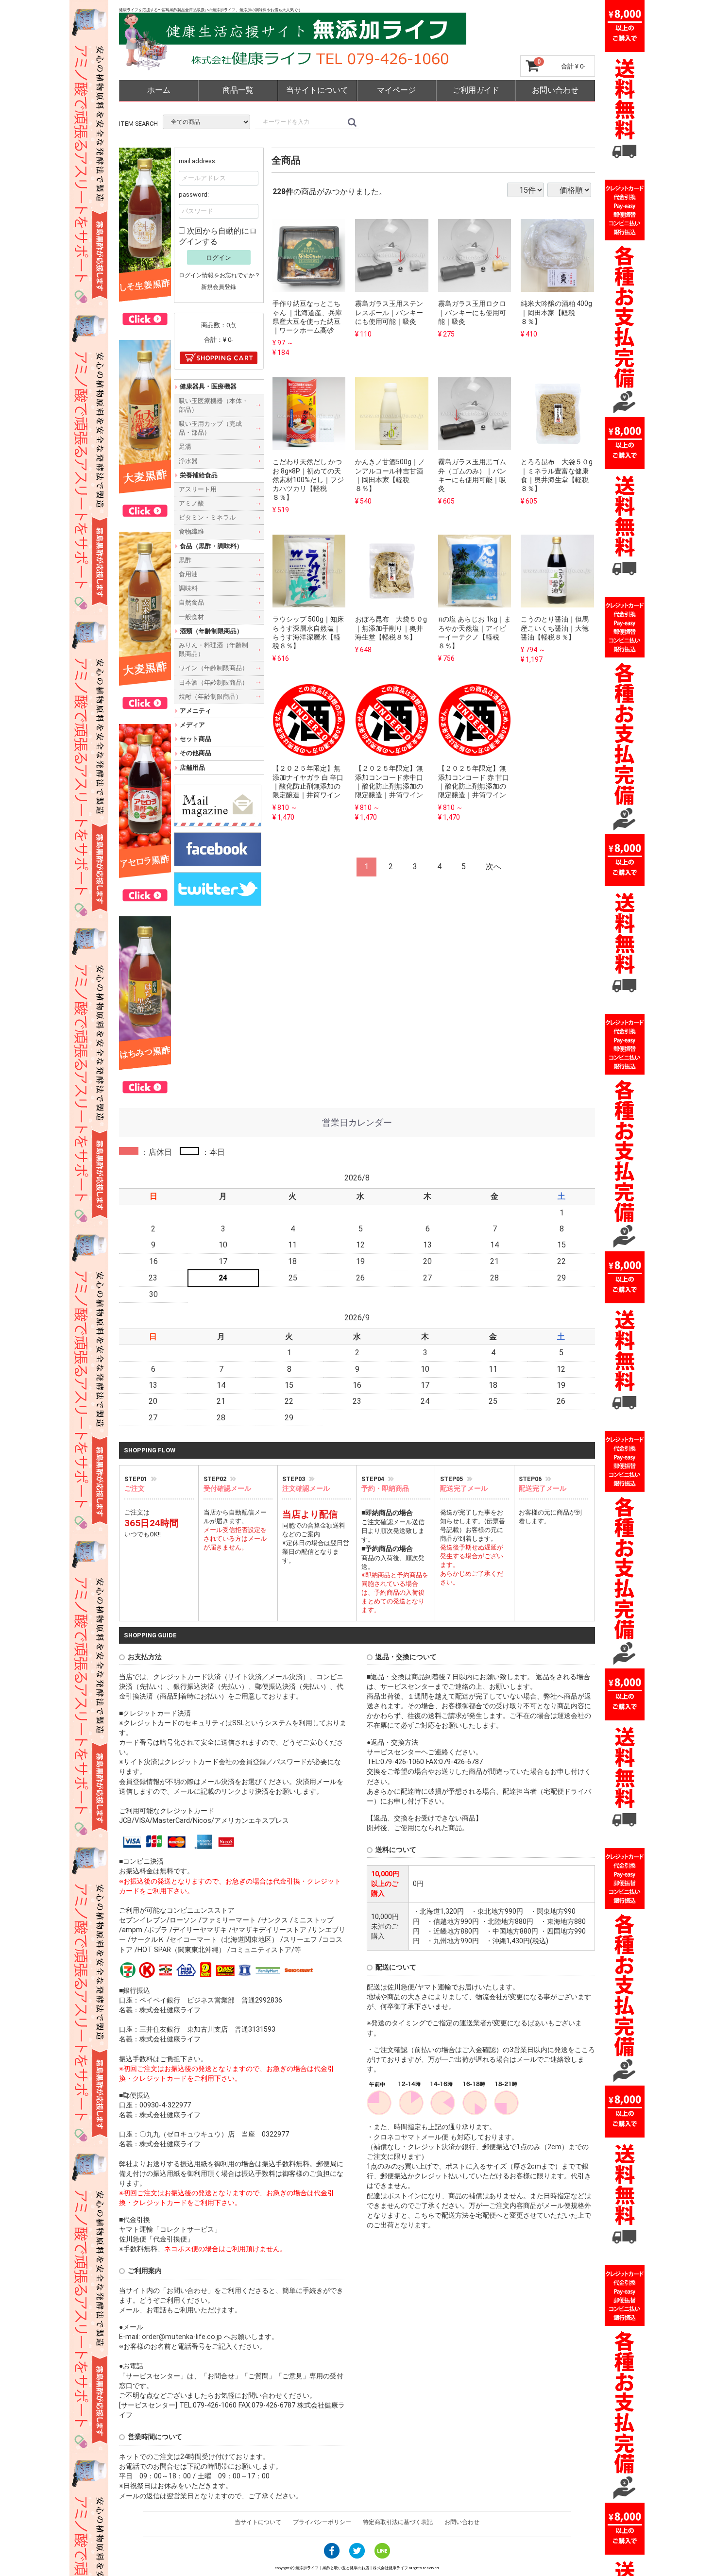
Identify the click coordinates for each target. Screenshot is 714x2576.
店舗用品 (192, 767)
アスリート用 (198, 489)
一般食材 (191, 616)
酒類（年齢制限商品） (211, 631)
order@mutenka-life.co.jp (183, 2337)
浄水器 (188, 461)
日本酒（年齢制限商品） (213, 682)
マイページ (396, 90)
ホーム (159, 90)
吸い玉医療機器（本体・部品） (213, 405)
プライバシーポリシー (322, 2522)
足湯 (185, 446)
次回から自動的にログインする (218, 236)
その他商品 (195, 753)
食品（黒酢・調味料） (211, 546)
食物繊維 (191, 531)
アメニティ (195, 711)
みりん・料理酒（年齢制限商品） (213, 649)
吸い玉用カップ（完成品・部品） (210, 428)
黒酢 (185, 560)
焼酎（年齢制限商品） (210, 696)
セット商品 (195, 739)
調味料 (188, 588)
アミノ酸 (191, 503)
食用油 (188, 574)
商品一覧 (238, 90)
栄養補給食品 (199, 475)
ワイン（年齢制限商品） (213, 668)
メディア (192, 725)
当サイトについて (317, 90)
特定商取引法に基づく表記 (398, 2522)
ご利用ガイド (476, 90)
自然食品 (191, 602)
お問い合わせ (555, 90)
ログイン (219, 257)
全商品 (286, 160)
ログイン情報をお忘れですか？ (220, 275)
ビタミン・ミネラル (207, 517)
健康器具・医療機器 (208, 386)
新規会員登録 (219, 287)
